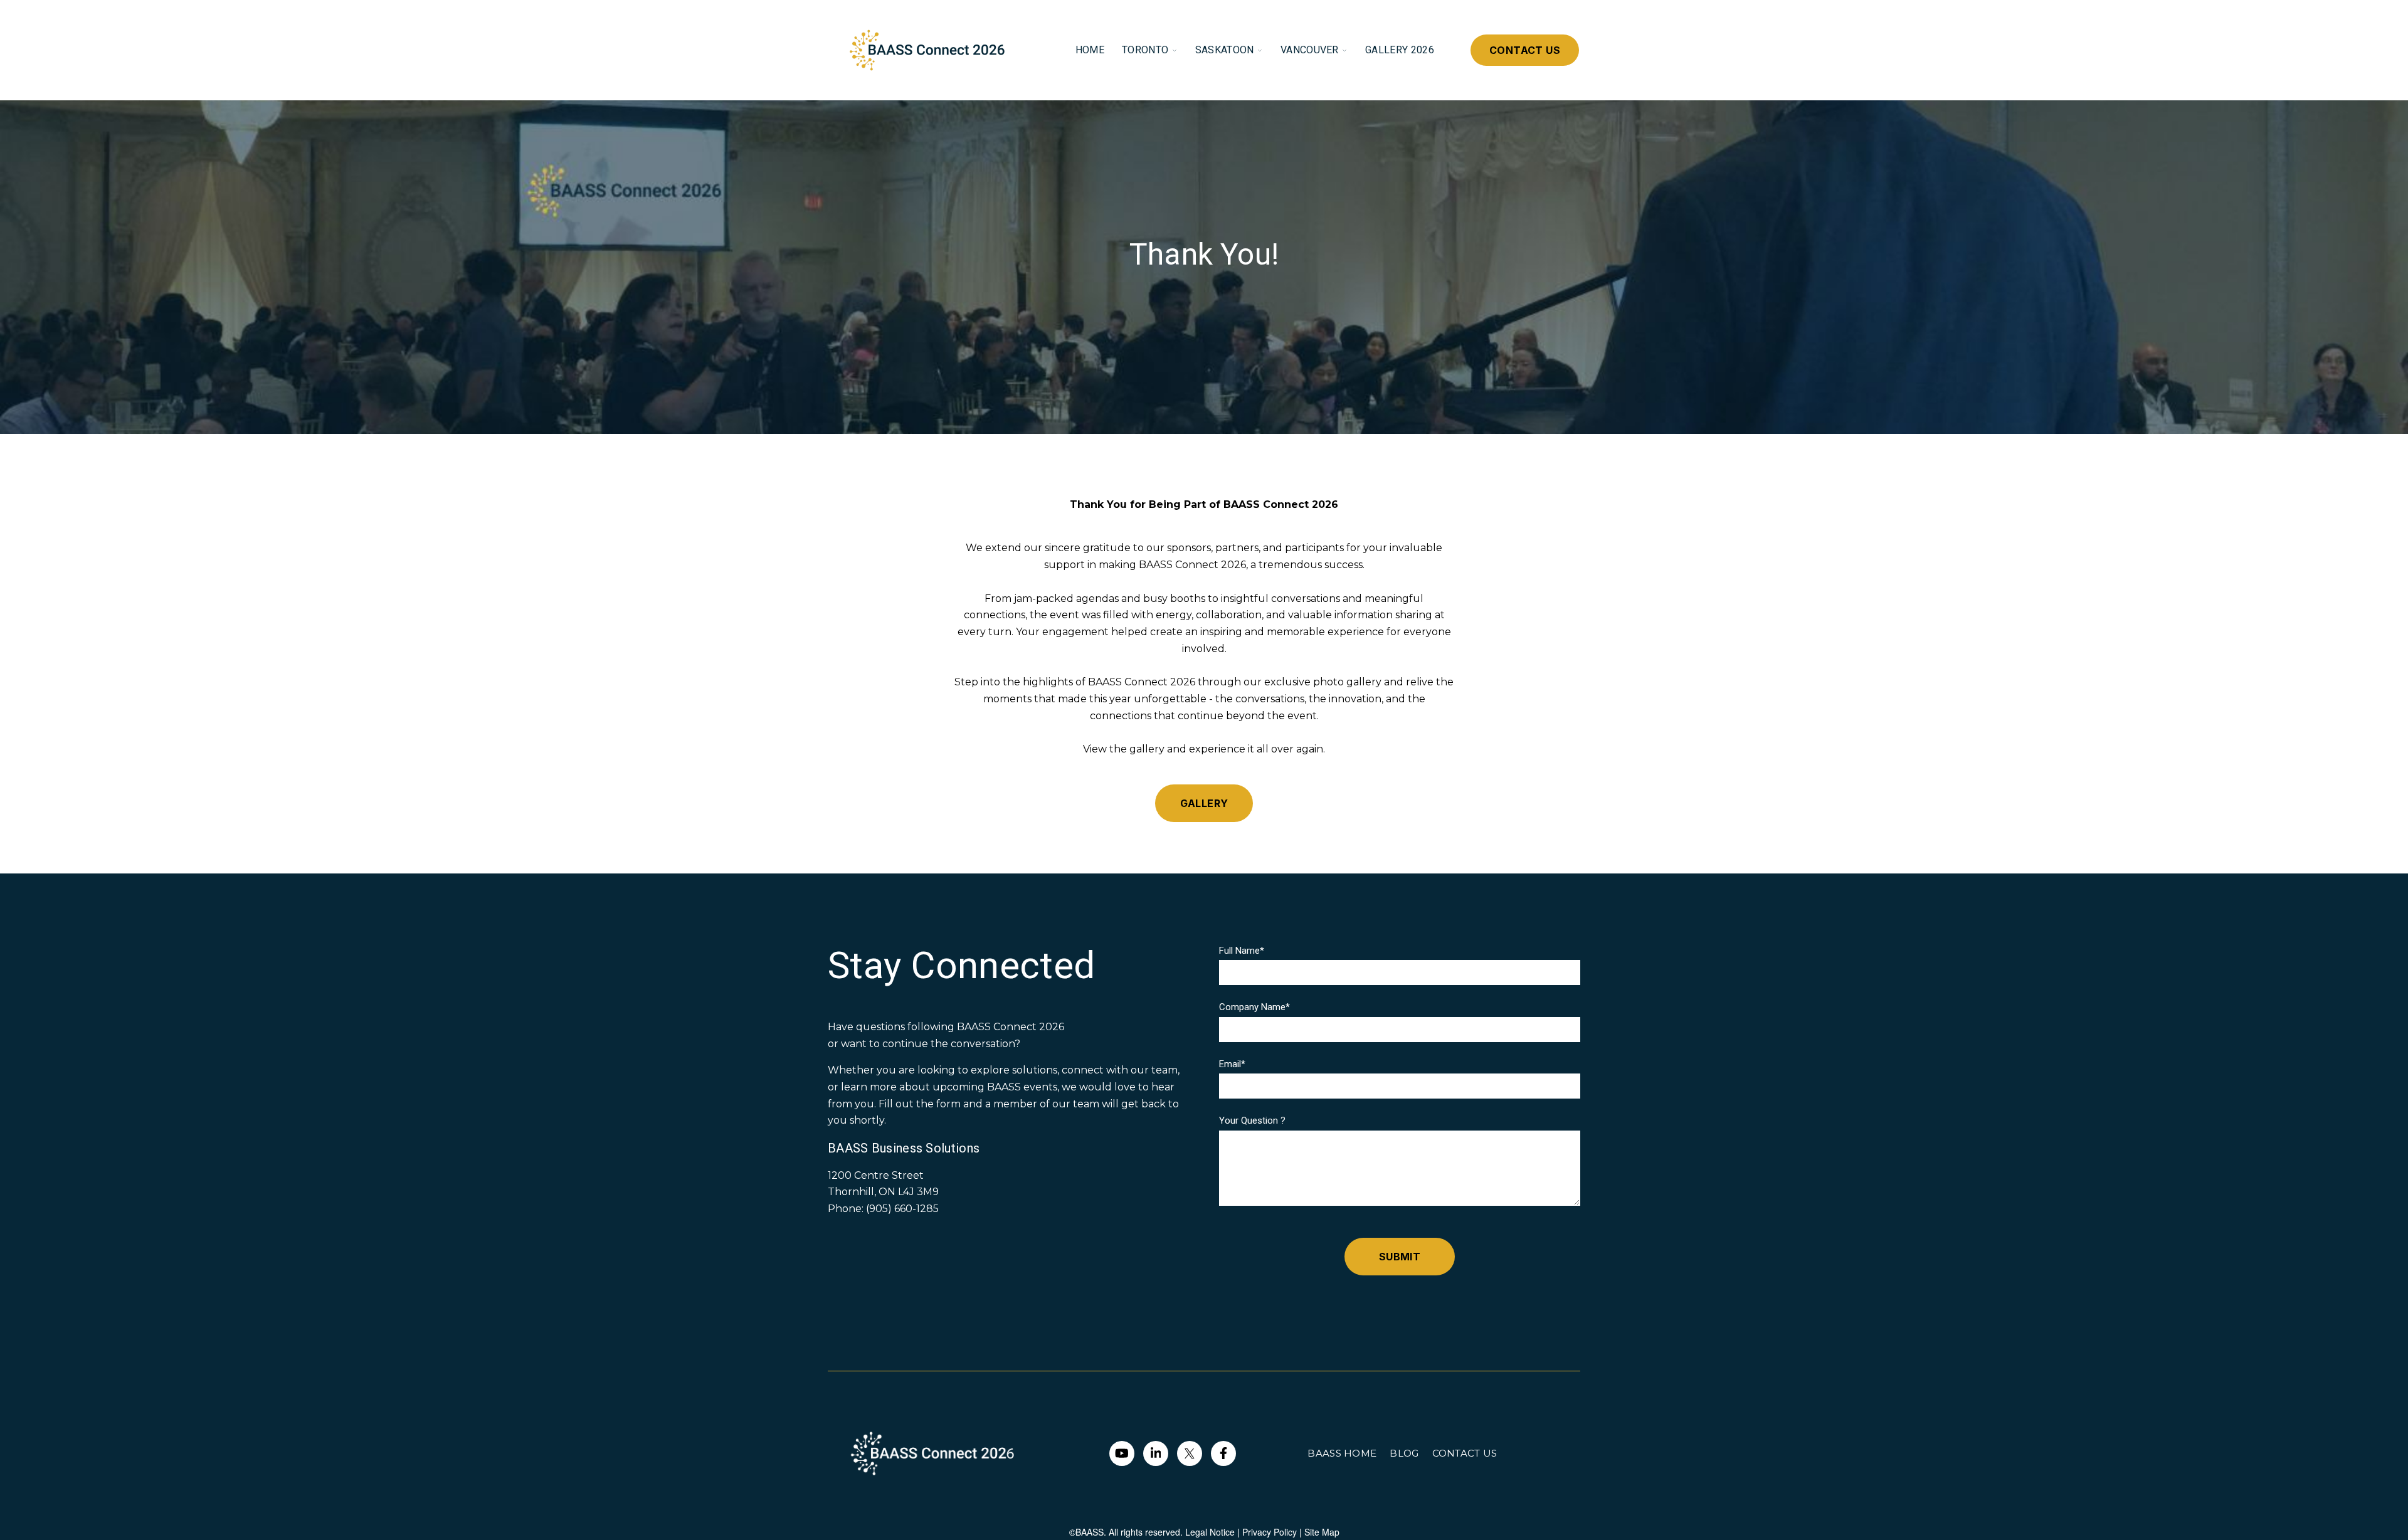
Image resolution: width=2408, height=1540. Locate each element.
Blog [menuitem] (1404, 1453)
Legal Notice (1210, 1532)
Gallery (1204, 803)
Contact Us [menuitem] (1465, 1453)
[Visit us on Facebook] (1223, 1453)
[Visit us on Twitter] (1190, 1453)
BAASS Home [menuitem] (1342, 1453)
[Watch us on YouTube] (1122, 1453)
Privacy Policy (1270, 1532)
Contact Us (1525, 50)
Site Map (1322, 1532)
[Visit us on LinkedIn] (1156, 1453)
